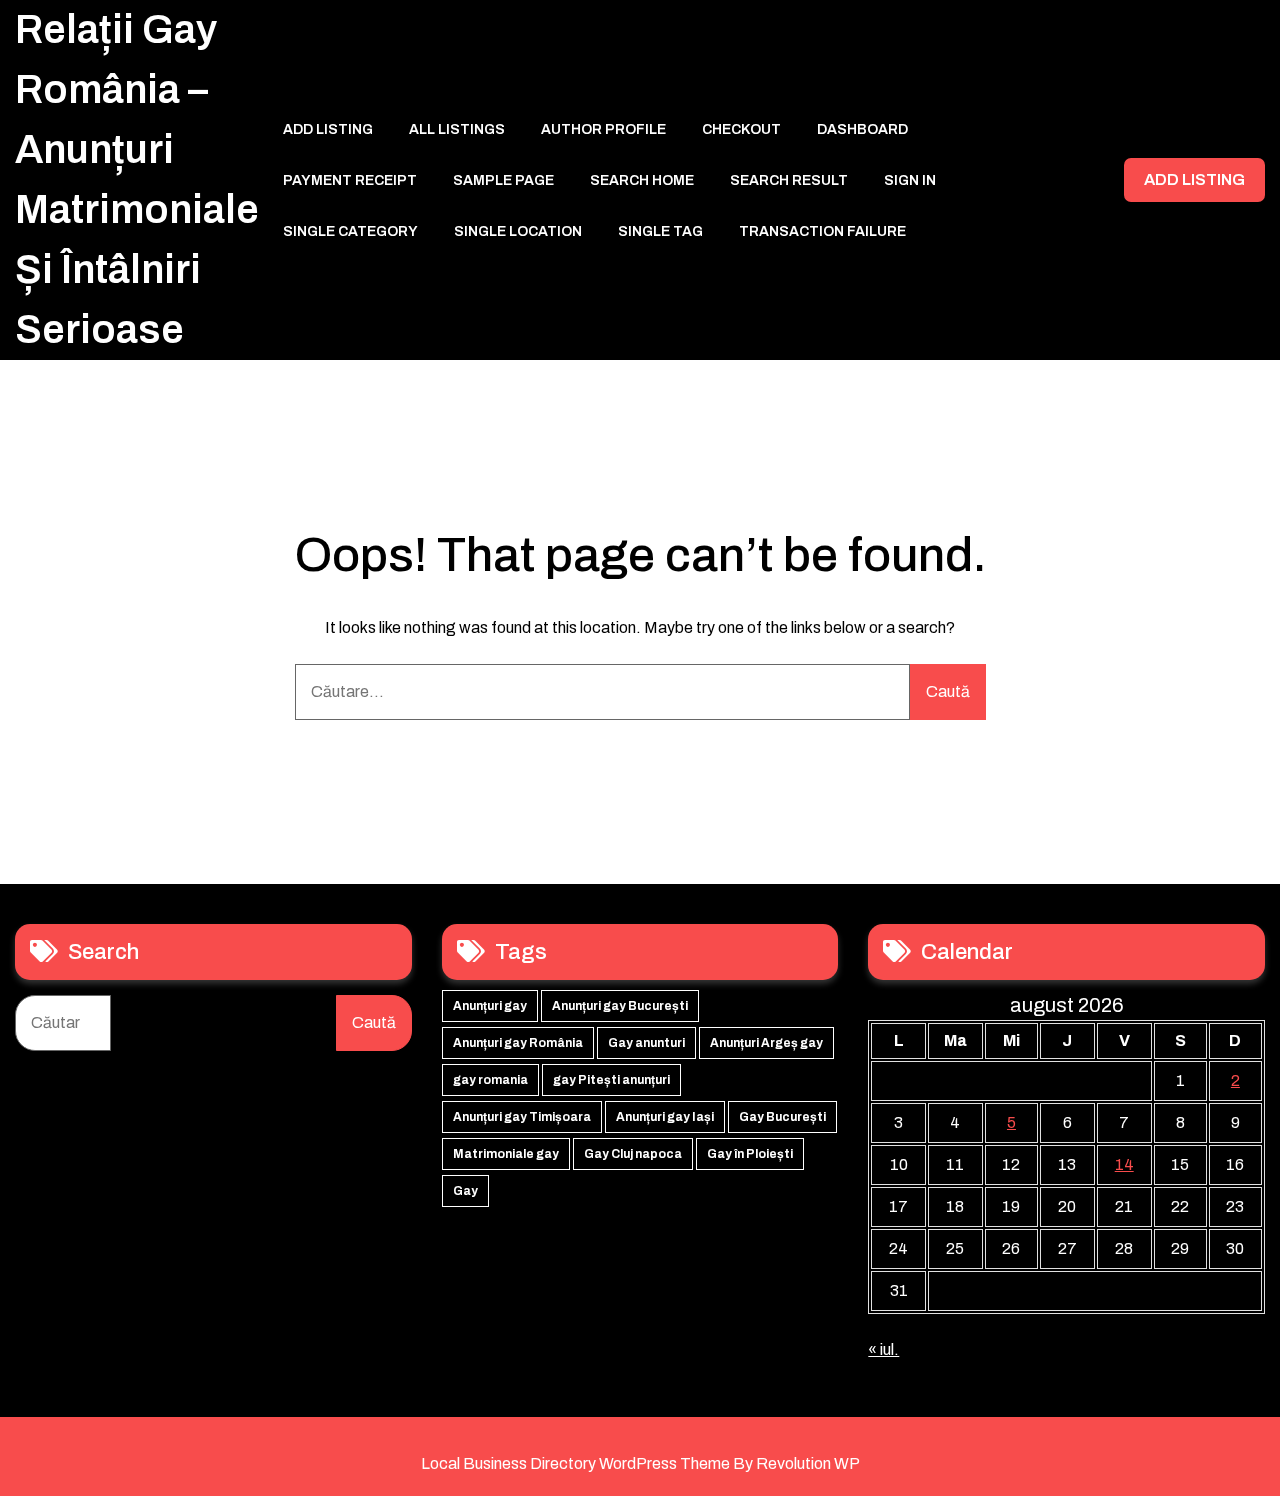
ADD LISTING (1194, 179)
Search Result (789, 180)
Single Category (350, 231)
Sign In (910, 180)
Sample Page (503, 180)
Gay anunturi (646, 1043)
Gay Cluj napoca (633, 1154)
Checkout (741, 129)
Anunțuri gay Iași (665, 1117)
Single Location (518, 231)
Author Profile (603, 129)
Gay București (782, 1117)
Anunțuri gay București (620, 1006)
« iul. (883, 1349)
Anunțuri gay (490, 1006)
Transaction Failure (822, 231)
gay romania (490, 1080)
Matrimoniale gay (506, 1154)
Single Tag (660, 231)
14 (1124, 1164)
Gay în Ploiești (750, 1154)
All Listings (457, 129)
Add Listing (328, 129)
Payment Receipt (350, 180)
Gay (465, 1191)
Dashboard (862, 129)
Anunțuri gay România (518, 1043)
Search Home (642, 180)
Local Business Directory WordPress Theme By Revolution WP (640, 1463)
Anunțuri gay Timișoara (522, 1117)
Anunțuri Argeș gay (766, 1043)
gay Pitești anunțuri (611, 1080)
